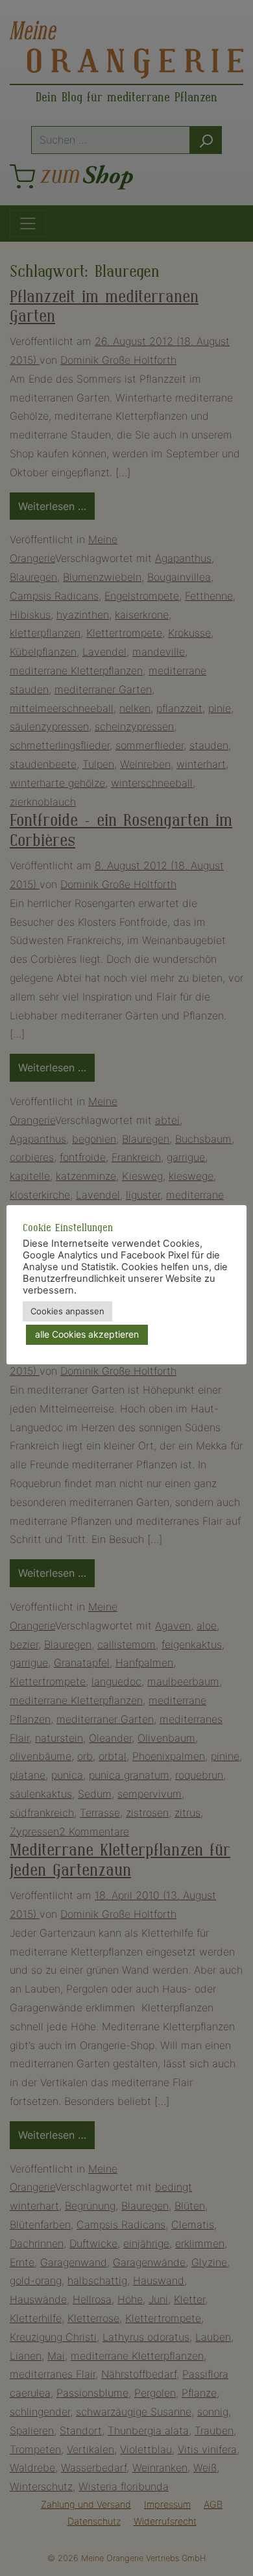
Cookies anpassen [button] (67, 1311)
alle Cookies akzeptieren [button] (87, 1334)
